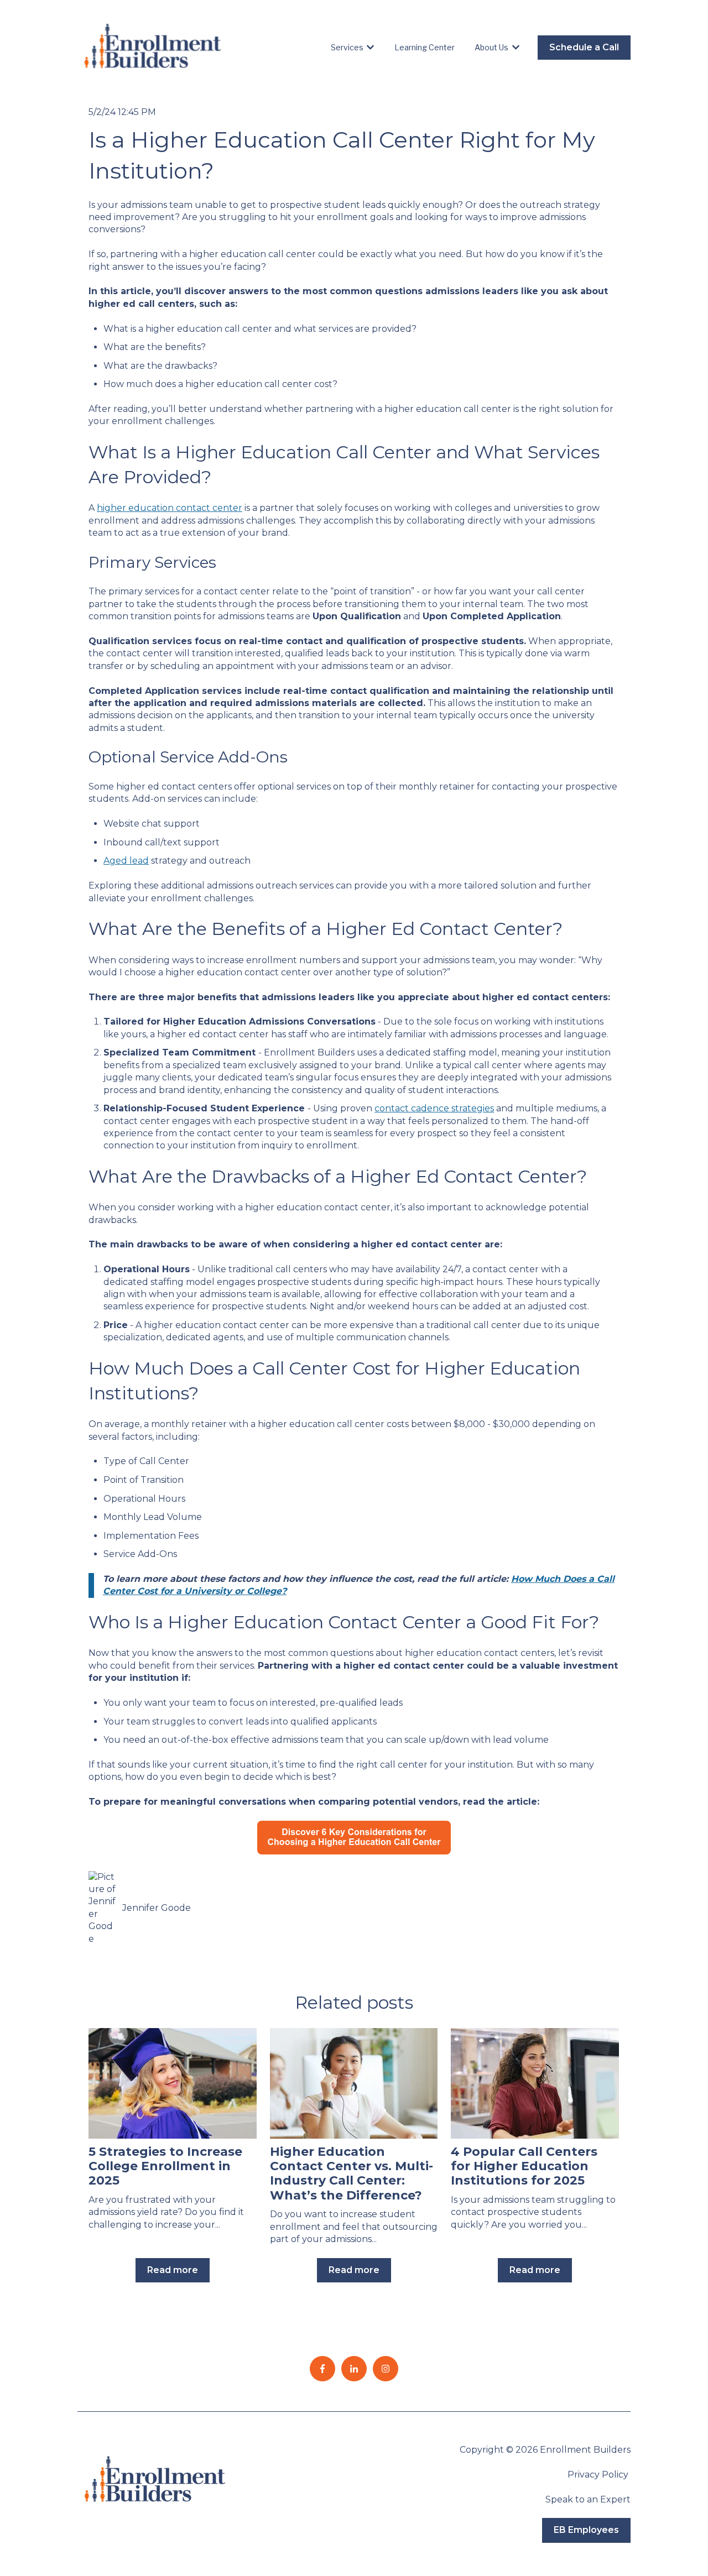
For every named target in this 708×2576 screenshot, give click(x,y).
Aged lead (126, 861)
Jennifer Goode (157, 1908)
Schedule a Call (584, 47)
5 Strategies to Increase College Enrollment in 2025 (165, 2166)
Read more (173, 2270)
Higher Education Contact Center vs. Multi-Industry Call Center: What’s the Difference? (352, 2173)
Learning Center (425, 47)
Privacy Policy (599, 2475)
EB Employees (586, 2530)
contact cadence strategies (434, 1108)
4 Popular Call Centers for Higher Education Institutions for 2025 (524, 2166)
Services (347, 47)
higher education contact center (170, 508)
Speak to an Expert (588, 2499)
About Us (491, 47)
